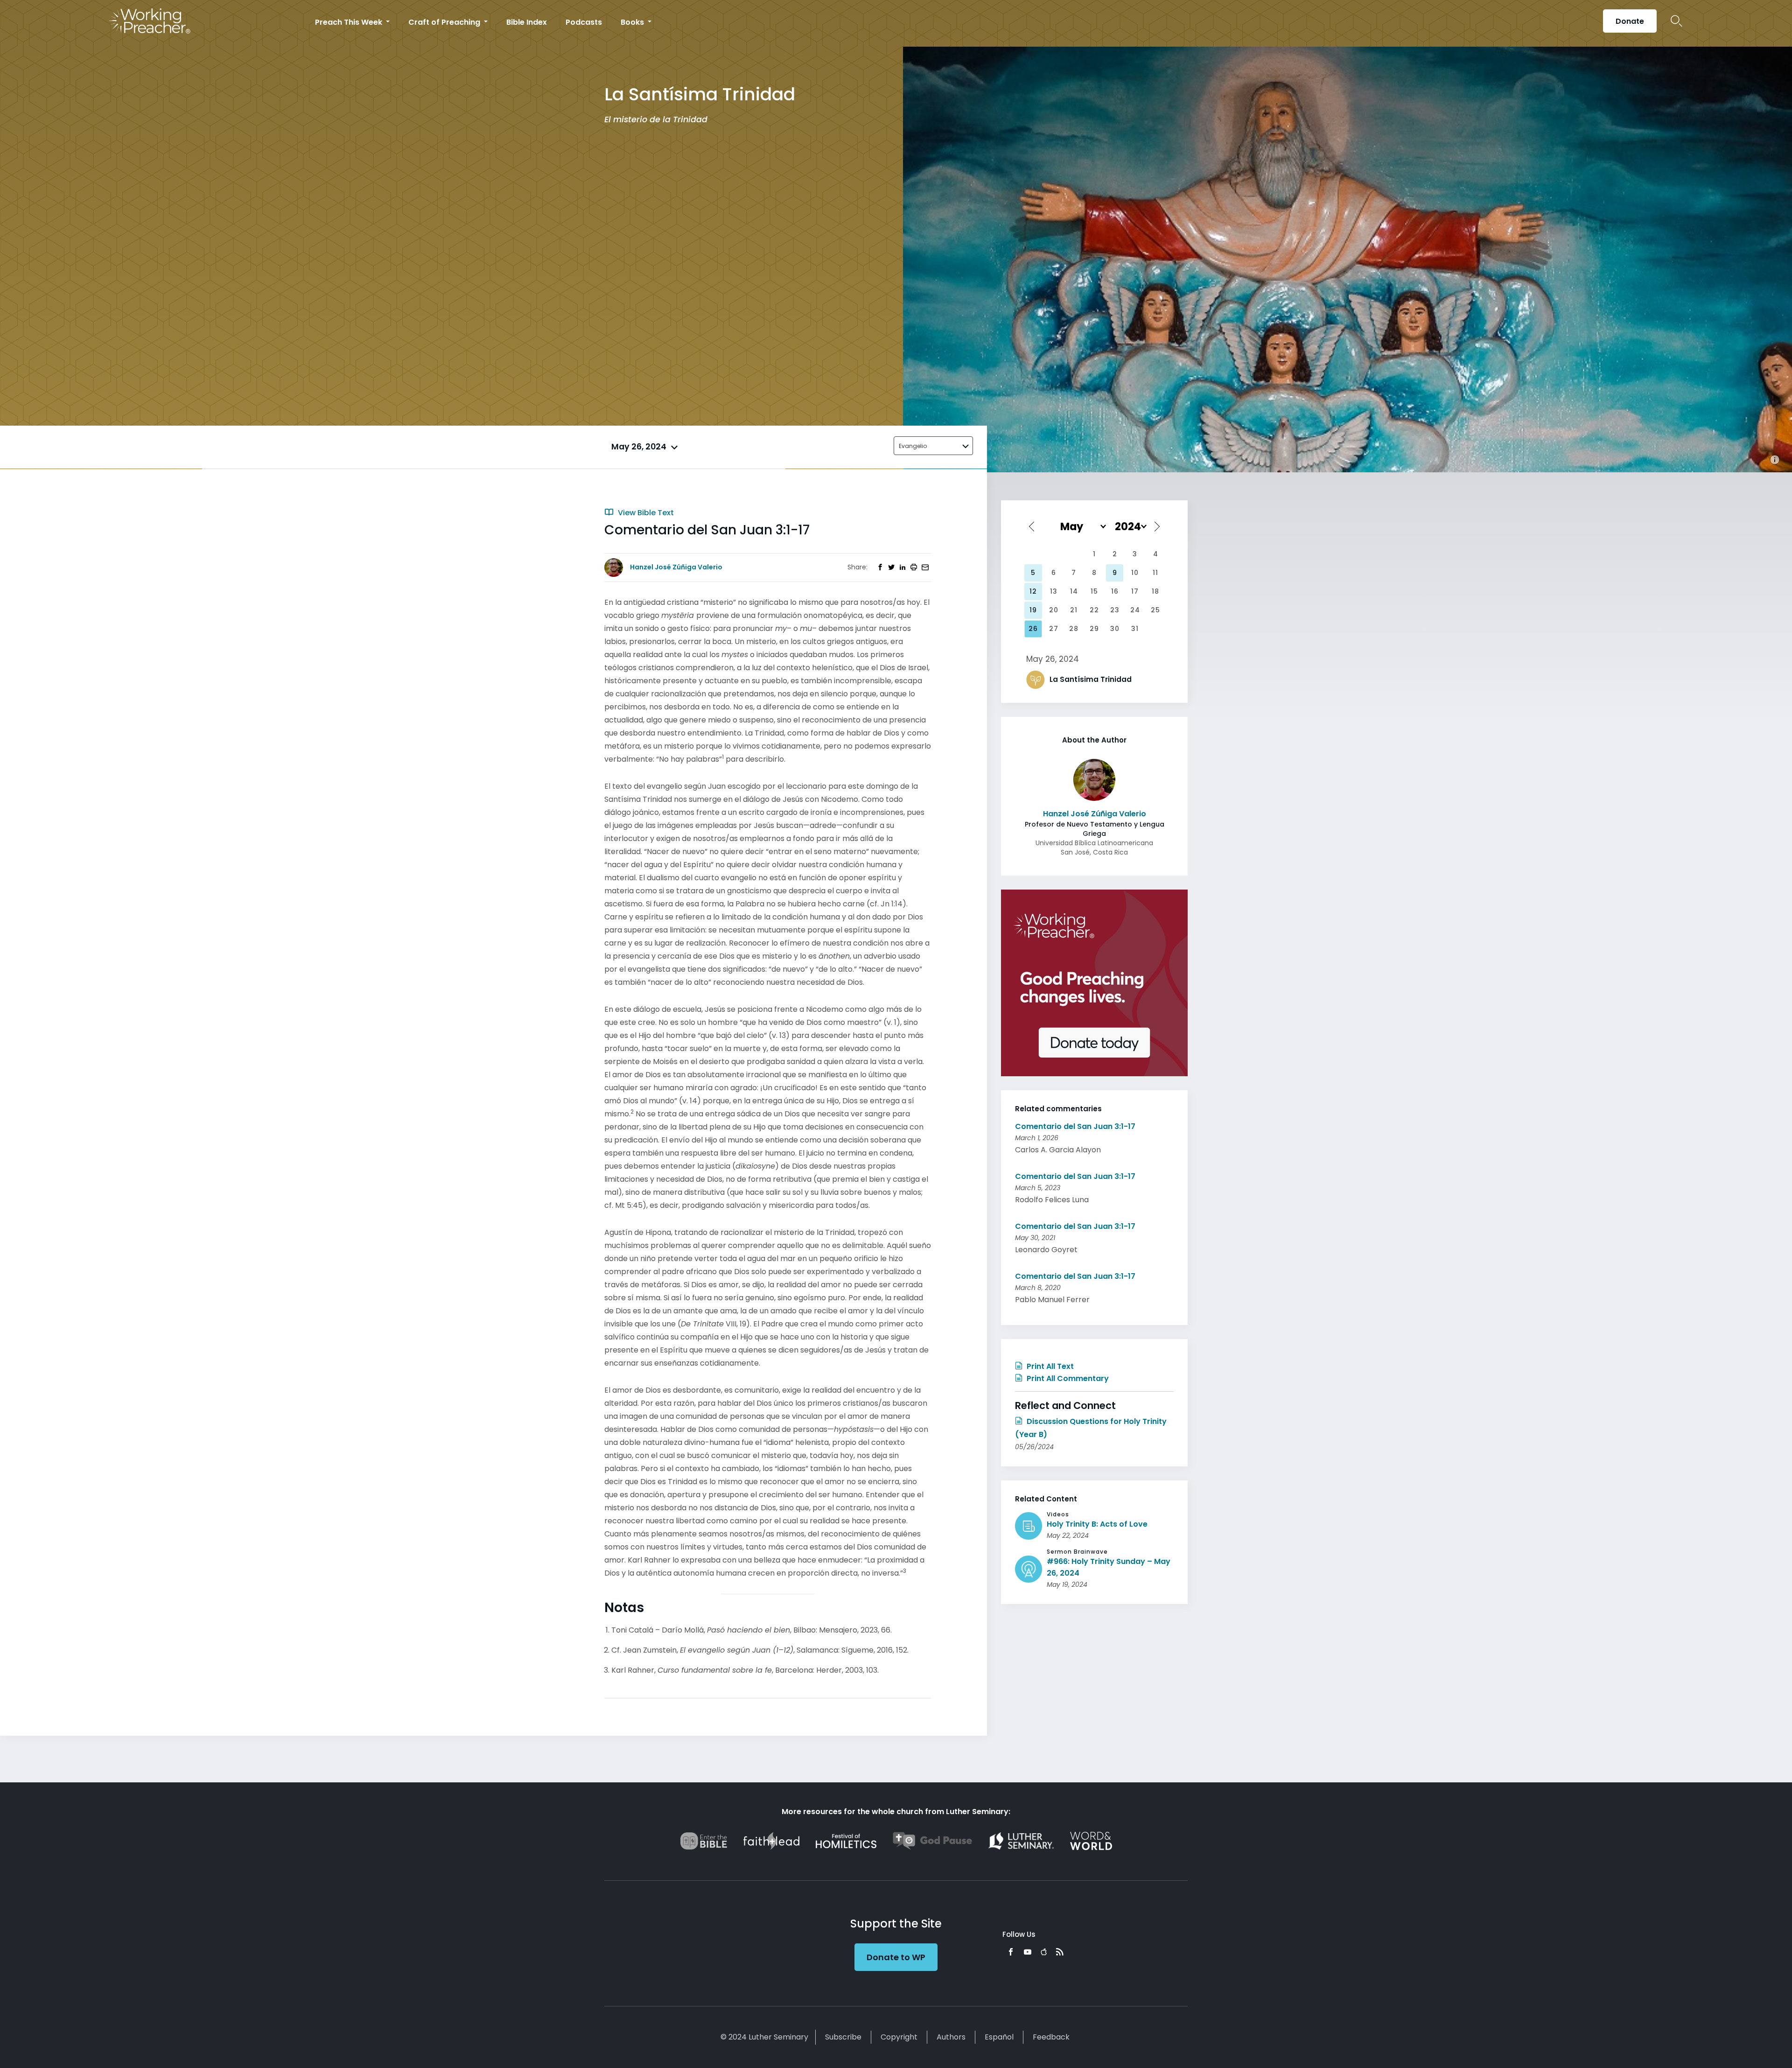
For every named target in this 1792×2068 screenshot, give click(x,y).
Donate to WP (896, 1957)
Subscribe (843, 2037)
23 (1115, 610)
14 (1074, 591)
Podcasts (584, 22)
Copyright (899, 2037)
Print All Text (1049, 1366)
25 (1155, 610)
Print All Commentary (1067, 1378)
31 (1135, 629)
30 (1115, 629)
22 (1094, 610)
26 (1033, 629)
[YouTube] (1028, 1952)
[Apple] (1044, 1952)
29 (1094, 629)
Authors (951, 2037)
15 (1094, 591)
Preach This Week (350, 22)
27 (1054, 629)
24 (1135, 610)
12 (1033, 591)
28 (1074, 629)
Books (633, 22)
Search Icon (1676, 21)
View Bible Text (645, 513)
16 (1115, 591)
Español (999, 2037)
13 (1054, 591)
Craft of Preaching (445, 22)
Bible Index (527, 22)
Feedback (1051, 2037)
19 (1033, 610)
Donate (1630, 21)
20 (1054, 610)
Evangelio (913, 446)
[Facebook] (1011, 1952)
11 (1155, 573)
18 (1155, 591)
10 (1135, 573)
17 (1135, 591)
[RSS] (1060, 1952)
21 (1074, 610)
